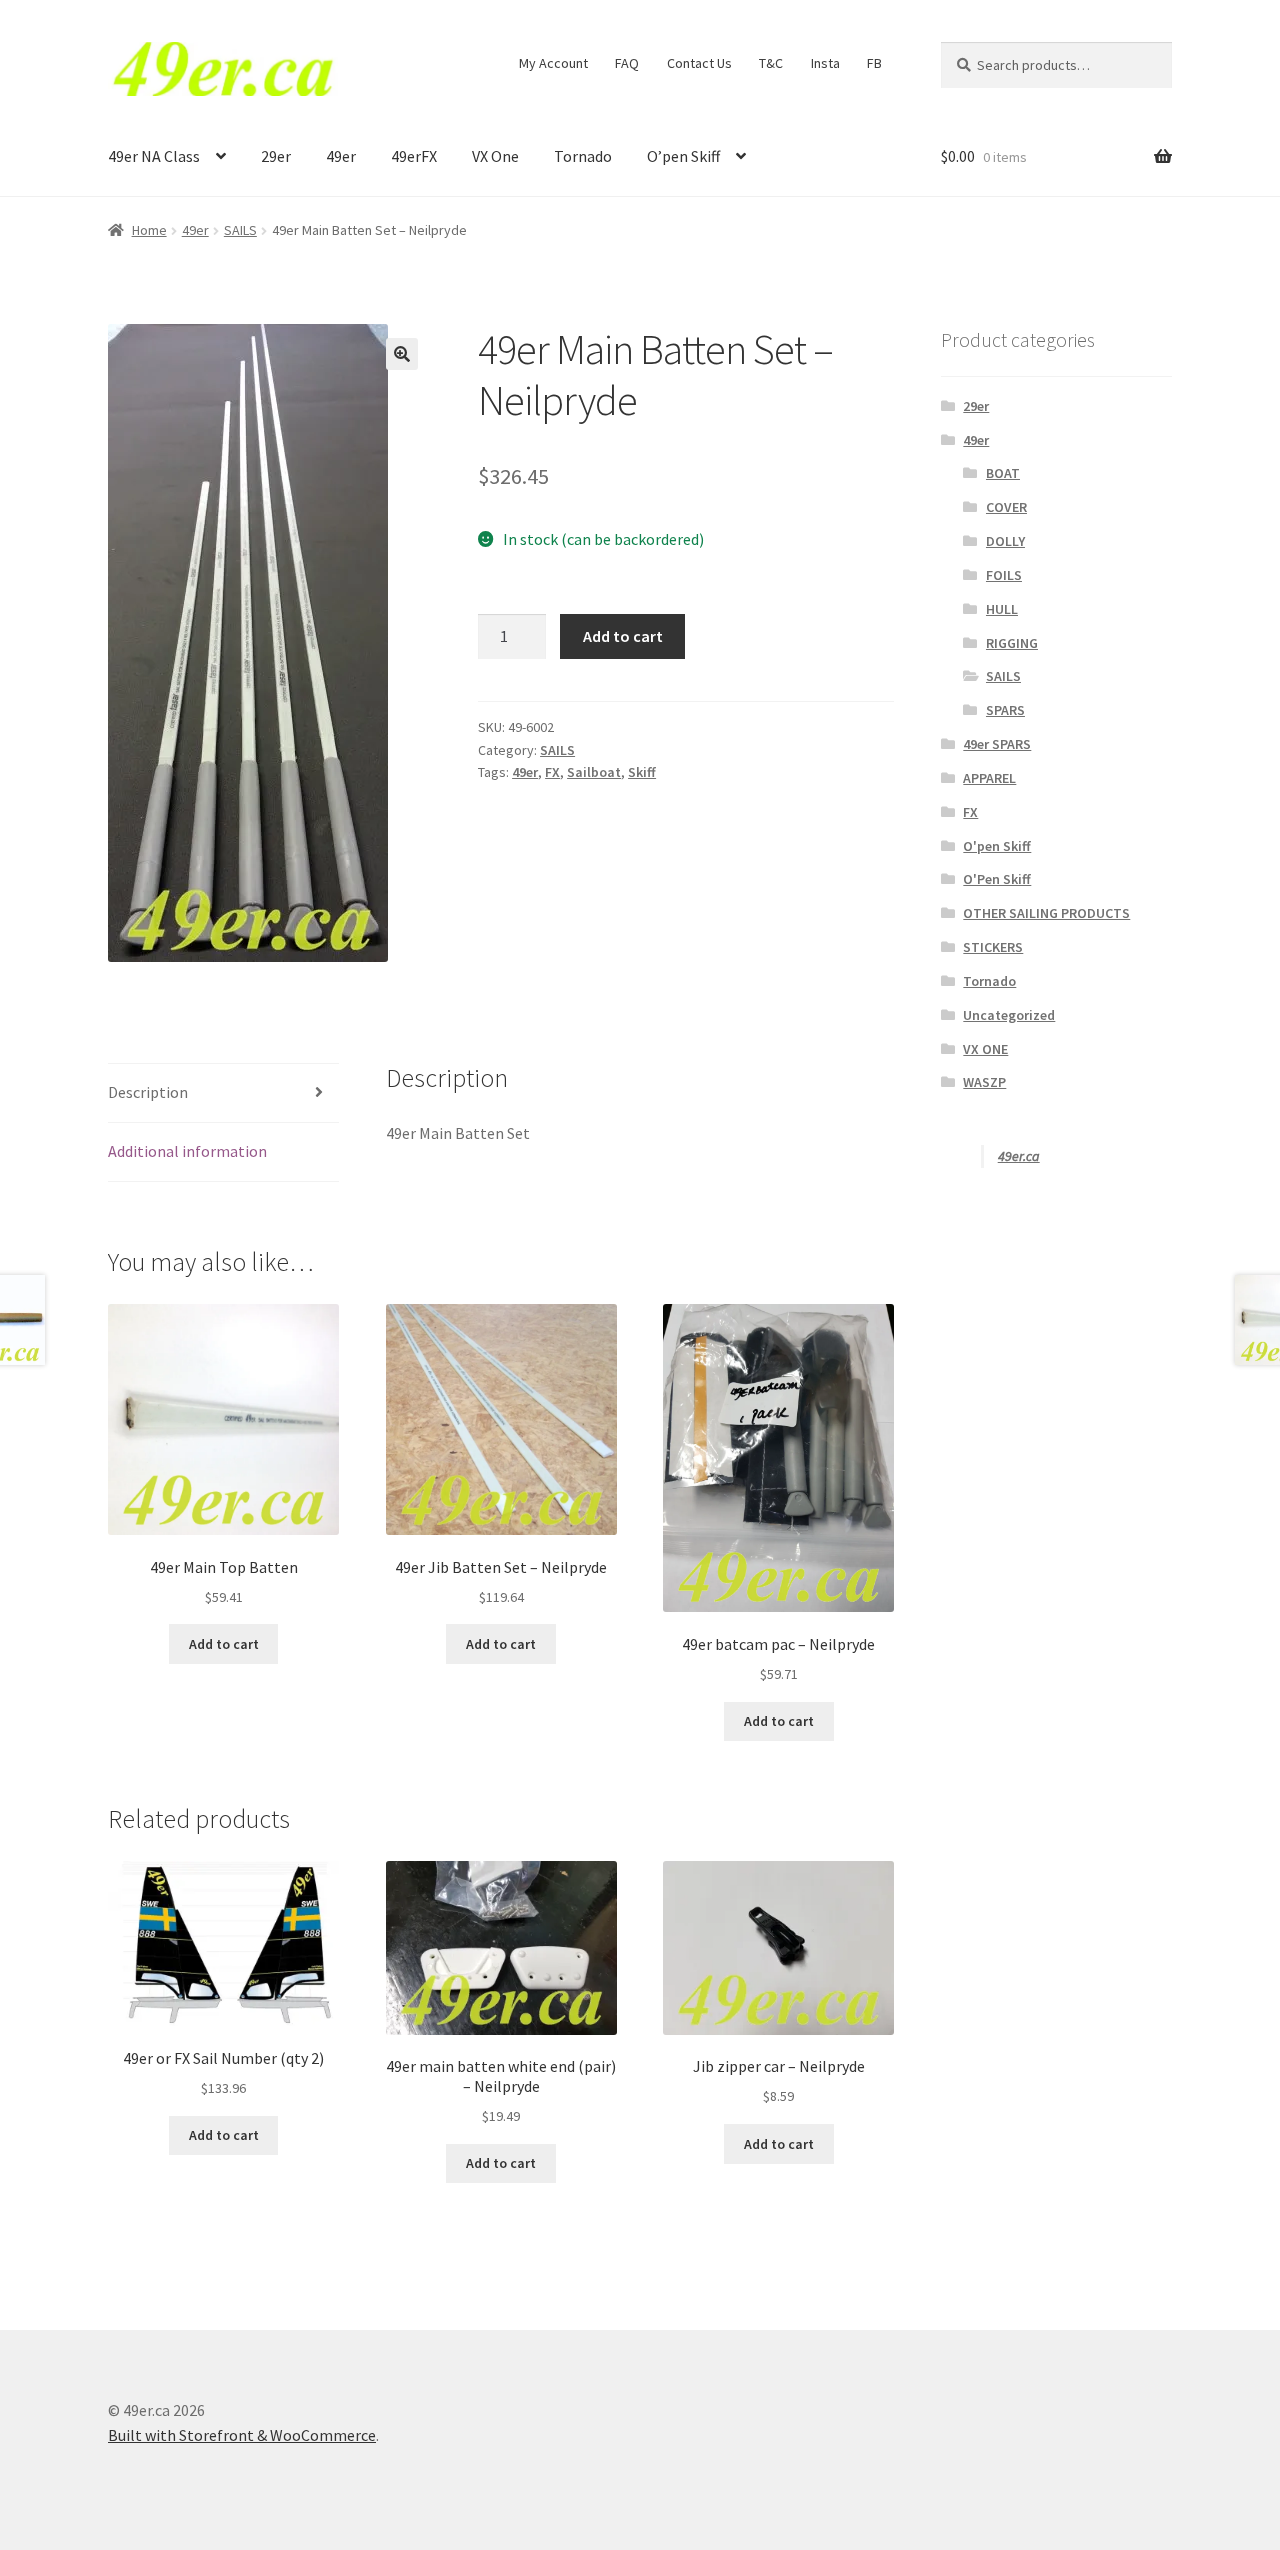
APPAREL (989, 778)
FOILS (1004, 575)
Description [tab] (148, 1092)
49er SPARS (997, 744)
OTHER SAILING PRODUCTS (1046, 913)
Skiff (642, 772)
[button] (402, 354)
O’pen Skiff (683, 156)
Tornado (583, 156)
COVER (1006, 507)
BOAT (1003, 473)
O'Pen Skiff (997, 879)
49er (341, 156)
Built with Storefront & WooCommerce (242, 2435)
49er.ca (1019, 1156)
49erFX (414, 156)
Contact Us (699, 63)
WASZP (984, 1082)
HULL (1002, 609)
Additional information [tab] (187, 1151)
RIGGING (1012, 643)
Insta (825, 63)
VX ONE (985, 1049)
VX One (495, 156)
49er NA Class (154, 156)
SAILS (240, 230)
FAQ (627, 63)
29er (276, 156)
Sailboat (594, 772)
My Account (553, 63)
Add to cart (623, 636)
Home (149, 230)
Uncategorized (1009, 1015)
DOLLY (1005, 541)
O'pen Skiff (997, 846)
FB (874, 63)
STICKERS (993, 947)
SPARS (1005, 710)
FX (552, 772)
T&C (771, 63)
